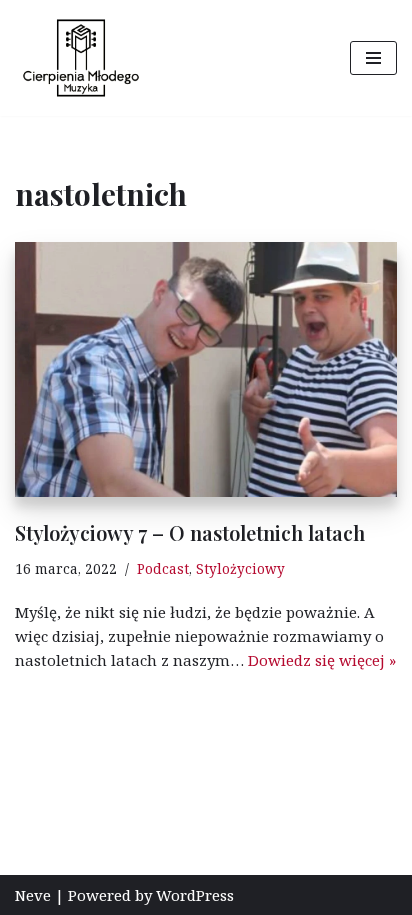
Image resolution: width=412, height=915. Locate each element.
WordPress (195, 895)
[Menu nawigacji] (373, 58)
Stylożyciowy (240, 569)
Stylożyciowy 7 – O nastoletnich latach (190, 532)
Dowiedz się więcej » (322, 660)
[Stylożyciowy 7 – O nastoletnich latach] (206, 369)
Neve (33, 895)
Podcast (163, 569)
